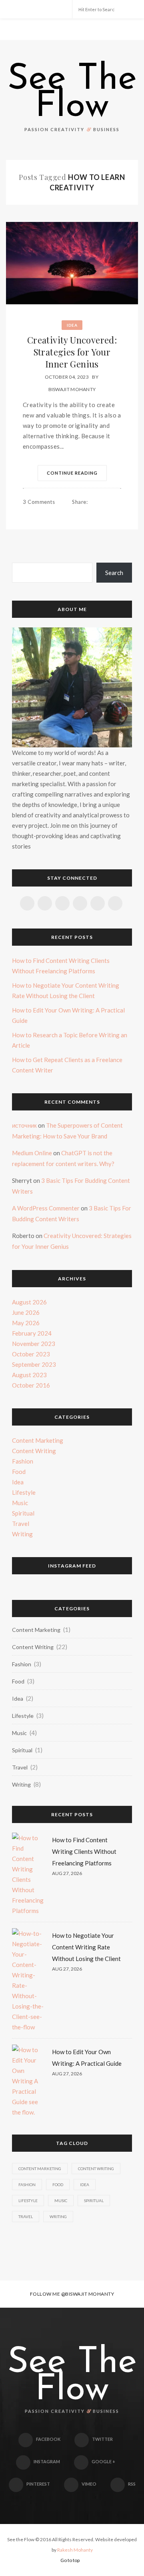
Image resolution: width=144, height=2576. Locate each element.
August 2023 (29, 1375)
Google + (103, 2461)
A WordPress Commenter (46, 1208)
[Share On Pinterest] (94, 513)
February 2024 (32, 1333)
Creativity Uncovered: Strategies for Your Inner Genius (72, 352)
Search (114, 573)
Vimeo (89, 2484)
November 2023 (34, 1344)
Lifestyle (24, 1492)
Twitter (102, 2439)
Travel (21, 1524)
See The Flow (72, 94)
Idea (72, 325)
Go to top (70, 2560)
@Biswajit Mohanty (88, 2294)
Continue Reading (72, 473)
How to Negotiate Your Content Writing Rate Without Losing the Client (86, 1947)
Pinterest (38, 2484)
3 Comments (39, 502)
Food (19, 1472)
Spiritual (23, 1513)
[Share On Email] (103, 513)
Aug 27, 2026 (67, 1873)
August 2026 (29, 1302)
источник (24, 1125)
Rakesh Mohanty (75, 2550)
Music (20, 1503)
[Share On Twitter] (86, 513)
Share (80, 502)
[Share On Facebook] (78, 513)
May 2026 (26, 1323)
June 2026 (26, 1312)
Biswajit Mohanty (72, 389)
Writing (22, 1534)
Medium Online (32, 1153)
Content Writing (34, 1451)
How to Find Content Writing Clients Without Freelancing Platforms (84, 1851)
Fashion (23, 1461)
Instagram (47, 2461)
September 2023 (34, 1364)
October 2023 (31, 1354)
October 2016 (31, 1385)
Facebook (48, 2439)
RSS (132, 2484)
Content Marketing (38, 1440)
